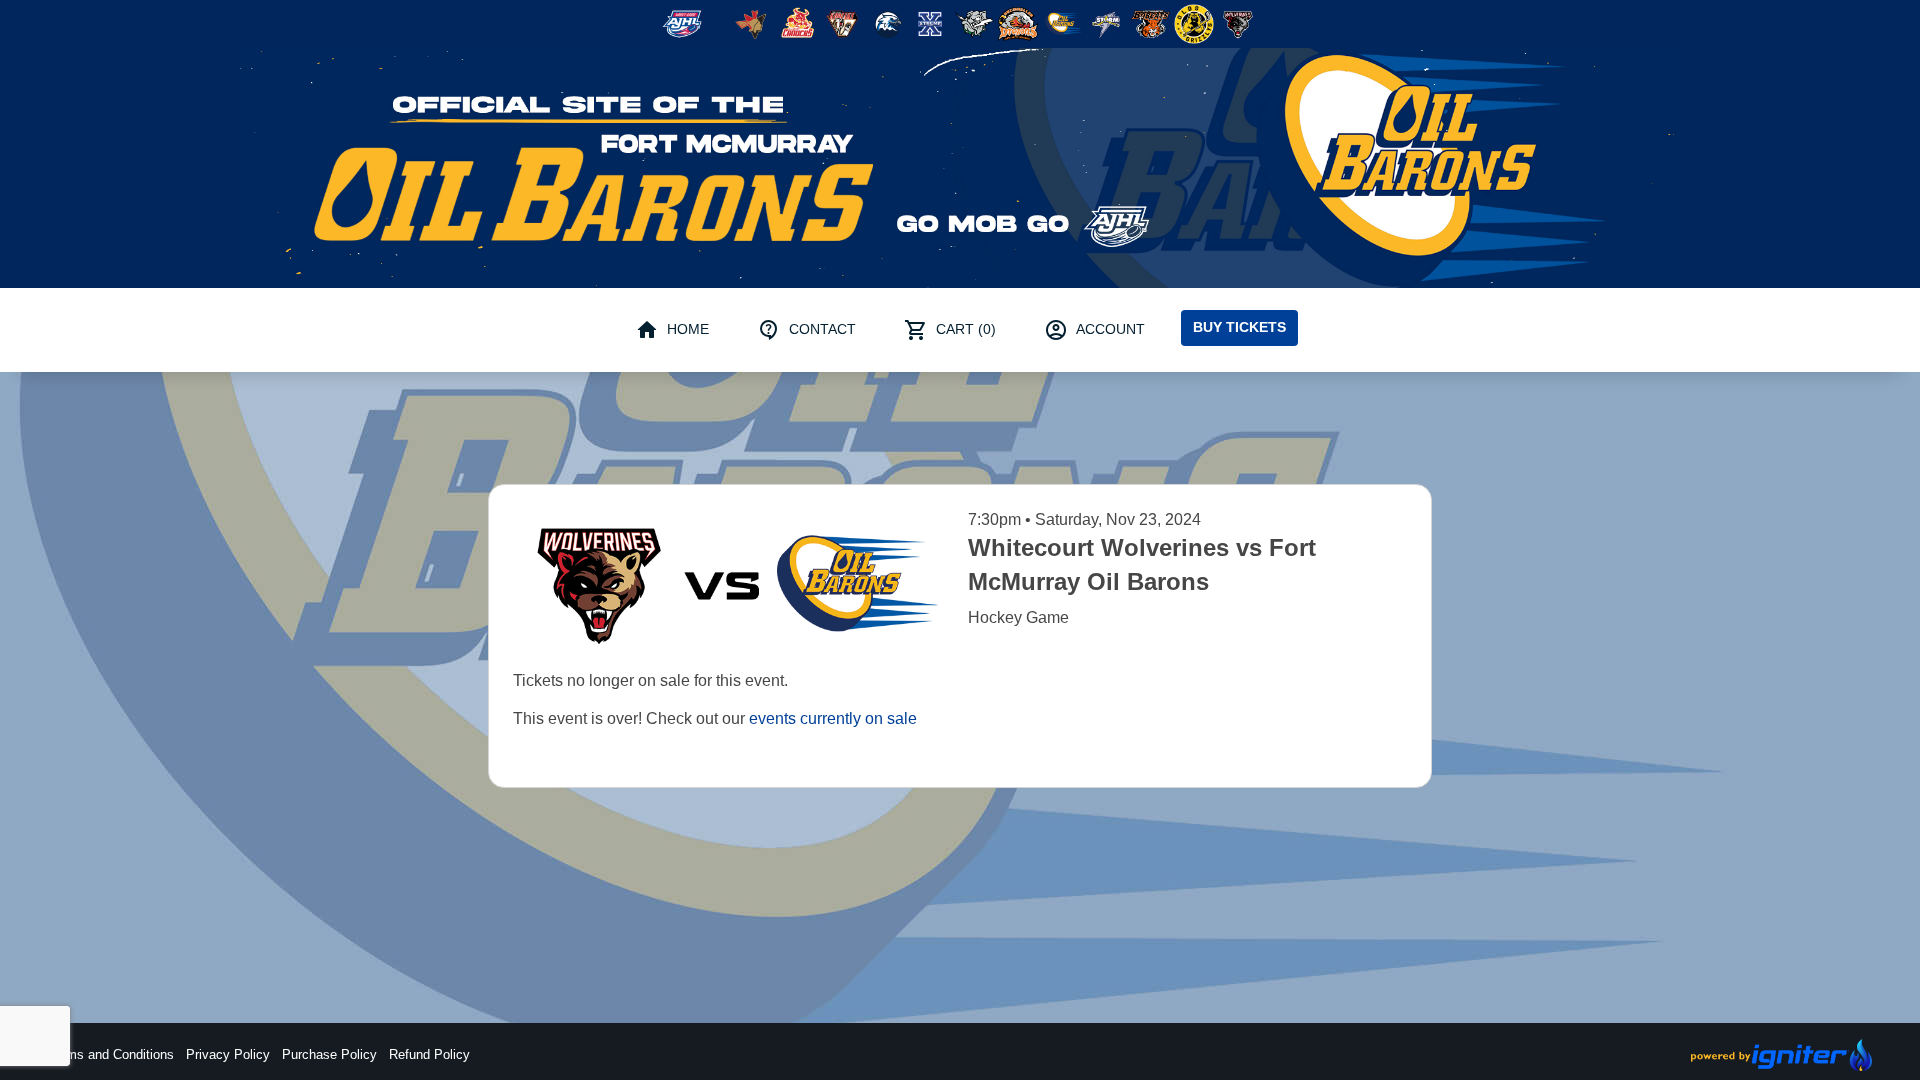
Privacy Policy (228, 1054)
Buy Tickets (1239, 327)
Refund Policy (429, 1054)
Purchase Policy (329, 1054)
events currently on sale (833, 718)
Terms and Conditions (111, 1054)
